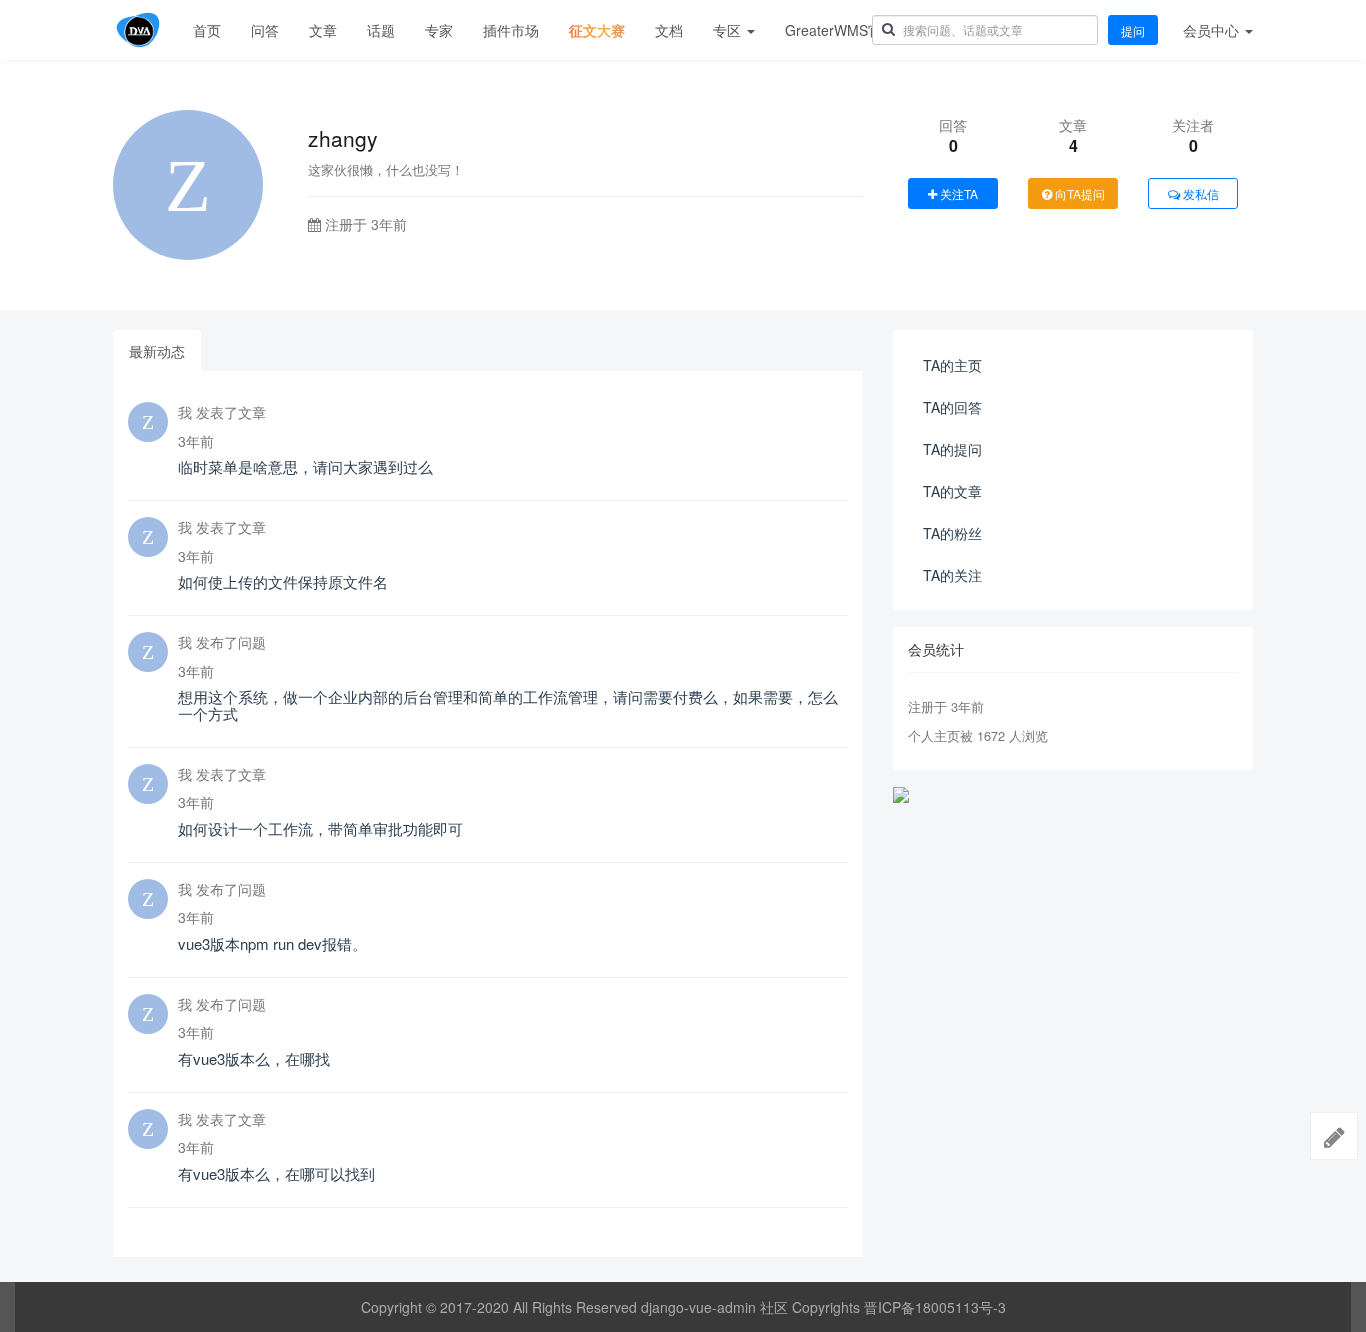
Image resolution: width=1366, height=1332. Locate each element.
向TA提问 (1078, 193)
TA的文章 (952, 491)
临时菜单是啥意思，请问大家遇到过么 (305, 466)
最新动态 (157, 351)
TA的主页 (952, 365)
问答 (265, 30)
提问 (1133, 30)
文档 (669, 30)
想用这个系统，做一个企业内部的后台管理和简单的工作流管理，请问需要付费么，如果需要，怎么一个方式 (508, 705)
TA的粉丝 (952, 533)
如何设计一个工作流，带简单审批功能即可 (320, 828)
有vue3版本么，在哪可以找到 (276, 1173)
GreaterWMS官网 (840, 30)
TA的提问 (952, 449)
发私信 (1199, 193)
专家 (439, 30)
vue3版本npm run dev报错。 (272, 943)
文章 (323, 30)
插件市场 (511, 30)
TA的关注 (952, 575)
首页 (207, 30)
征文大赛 (597, 30)
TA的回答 (952, 407)
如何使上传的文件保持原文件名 (283, 581)
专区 (729, 30)
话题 (381, 30)
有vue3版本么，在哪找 (254, 1058)
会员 (1211, 30)
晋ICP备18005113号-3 (935, 1307)
